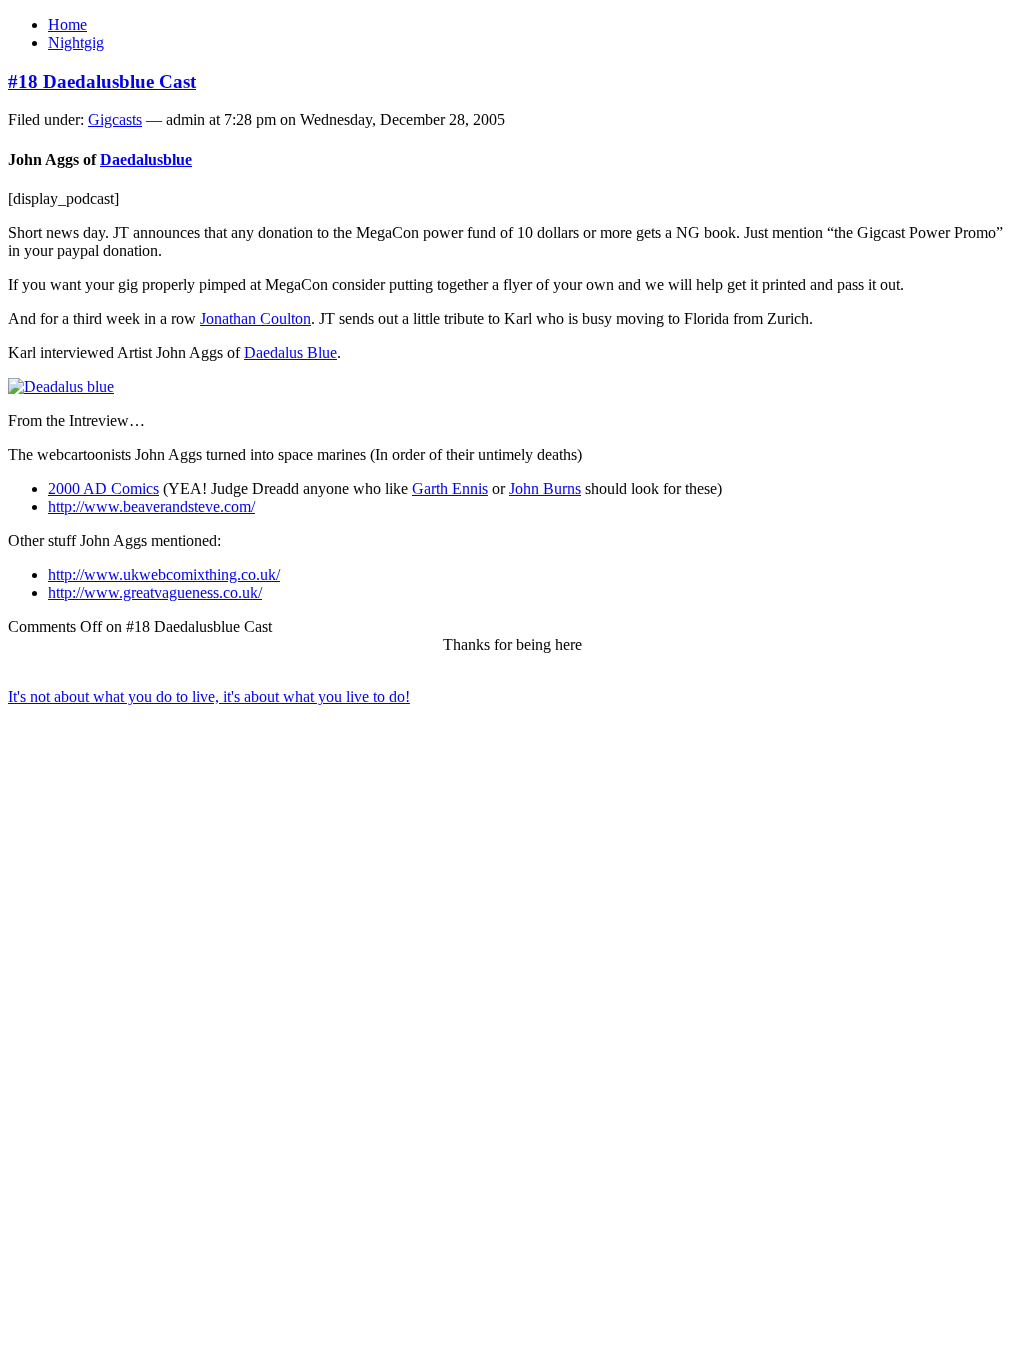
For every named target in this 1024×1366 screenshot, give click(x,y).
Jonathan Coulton (255, 318)
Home (67, 24)
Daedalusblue (146, 159)
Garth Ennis (450, 488)
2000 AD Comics (103, 488)
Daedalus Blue (290, 352)
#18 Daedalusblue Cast (102, 81)
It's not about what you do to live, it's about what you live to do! (209, 696)
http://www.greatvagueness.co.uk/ (155, 592)
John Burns (545, 488)
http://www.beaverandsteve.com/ (151, 506)
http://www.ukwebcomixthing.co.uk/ (164, 574)
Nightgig (76, 42)
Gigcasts (115, 119)
